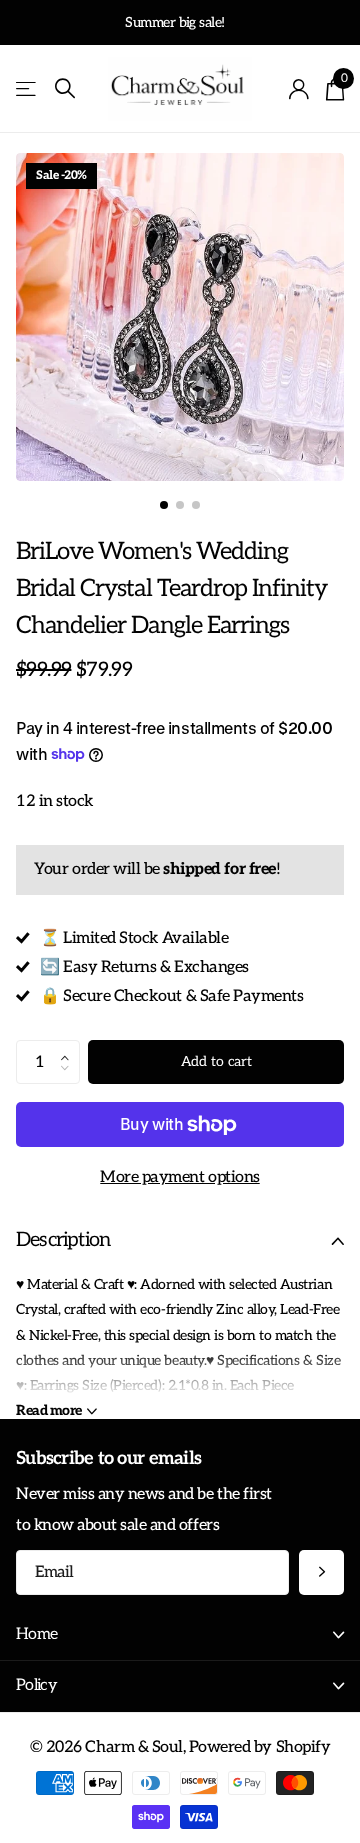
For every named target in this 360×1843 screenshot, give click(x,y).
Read (49, 1410)
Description (63, 1240)
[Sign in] (299, 89)
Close (180, 1636)
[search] (65, 88)
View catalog (27, 89)
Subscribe (321, 1572)
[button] (70, 1046)
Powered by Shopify (259, 1747)
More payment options (179, 1177)
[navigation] (164, 505)
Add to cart (216, 1061)
